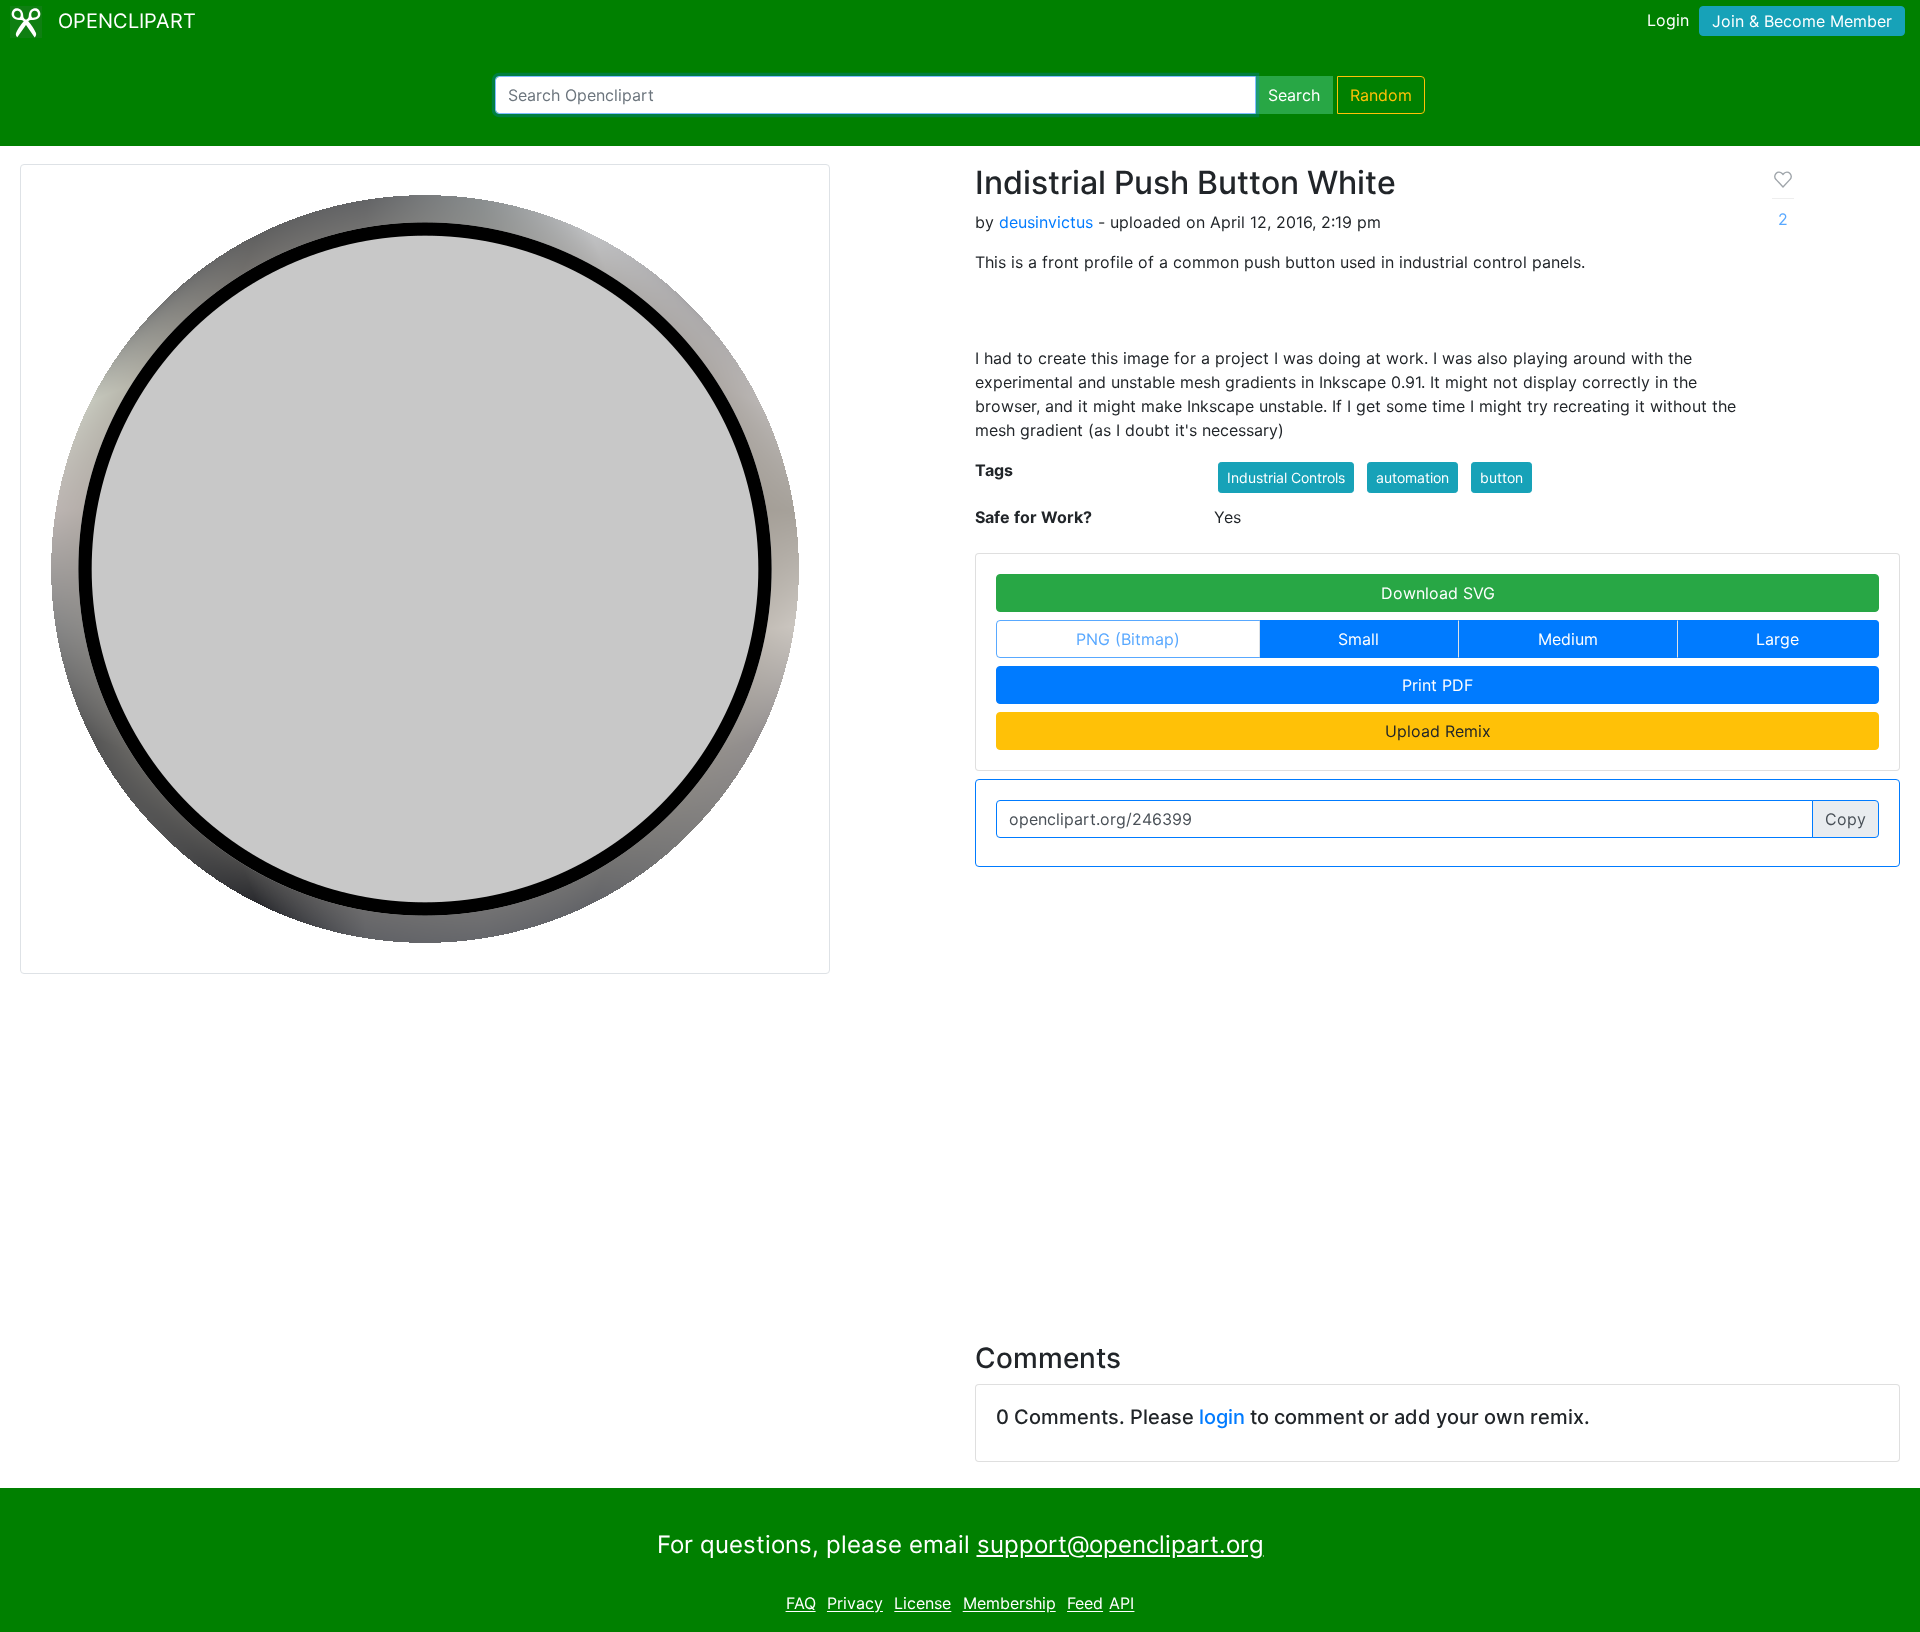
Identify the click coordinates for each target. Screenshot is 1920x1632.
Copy (1845, 819)
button (1501, 477)
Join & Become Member (1802, 21)
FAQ (801, 1604)
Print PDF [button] (1437, 685)
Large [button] (1777, 639)
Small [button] (1358, 639)
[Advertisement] (960, 1146)
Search (1294, 95)
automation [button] (1412, 477)
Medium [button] (1568, 639)
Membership (1009, 1604)
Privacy (855, 1604)
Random (1381, 95)
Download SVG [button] (1438, 593)
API (1121, 1604)
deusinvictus (1046, 222)
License (922, 1604)
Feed (1085, 1604)
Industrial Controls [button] (1286, 477)
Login (1668, 20)
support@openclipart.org (1120, 1544)
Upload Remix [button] (1438, 731)
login (1222, 1417)
